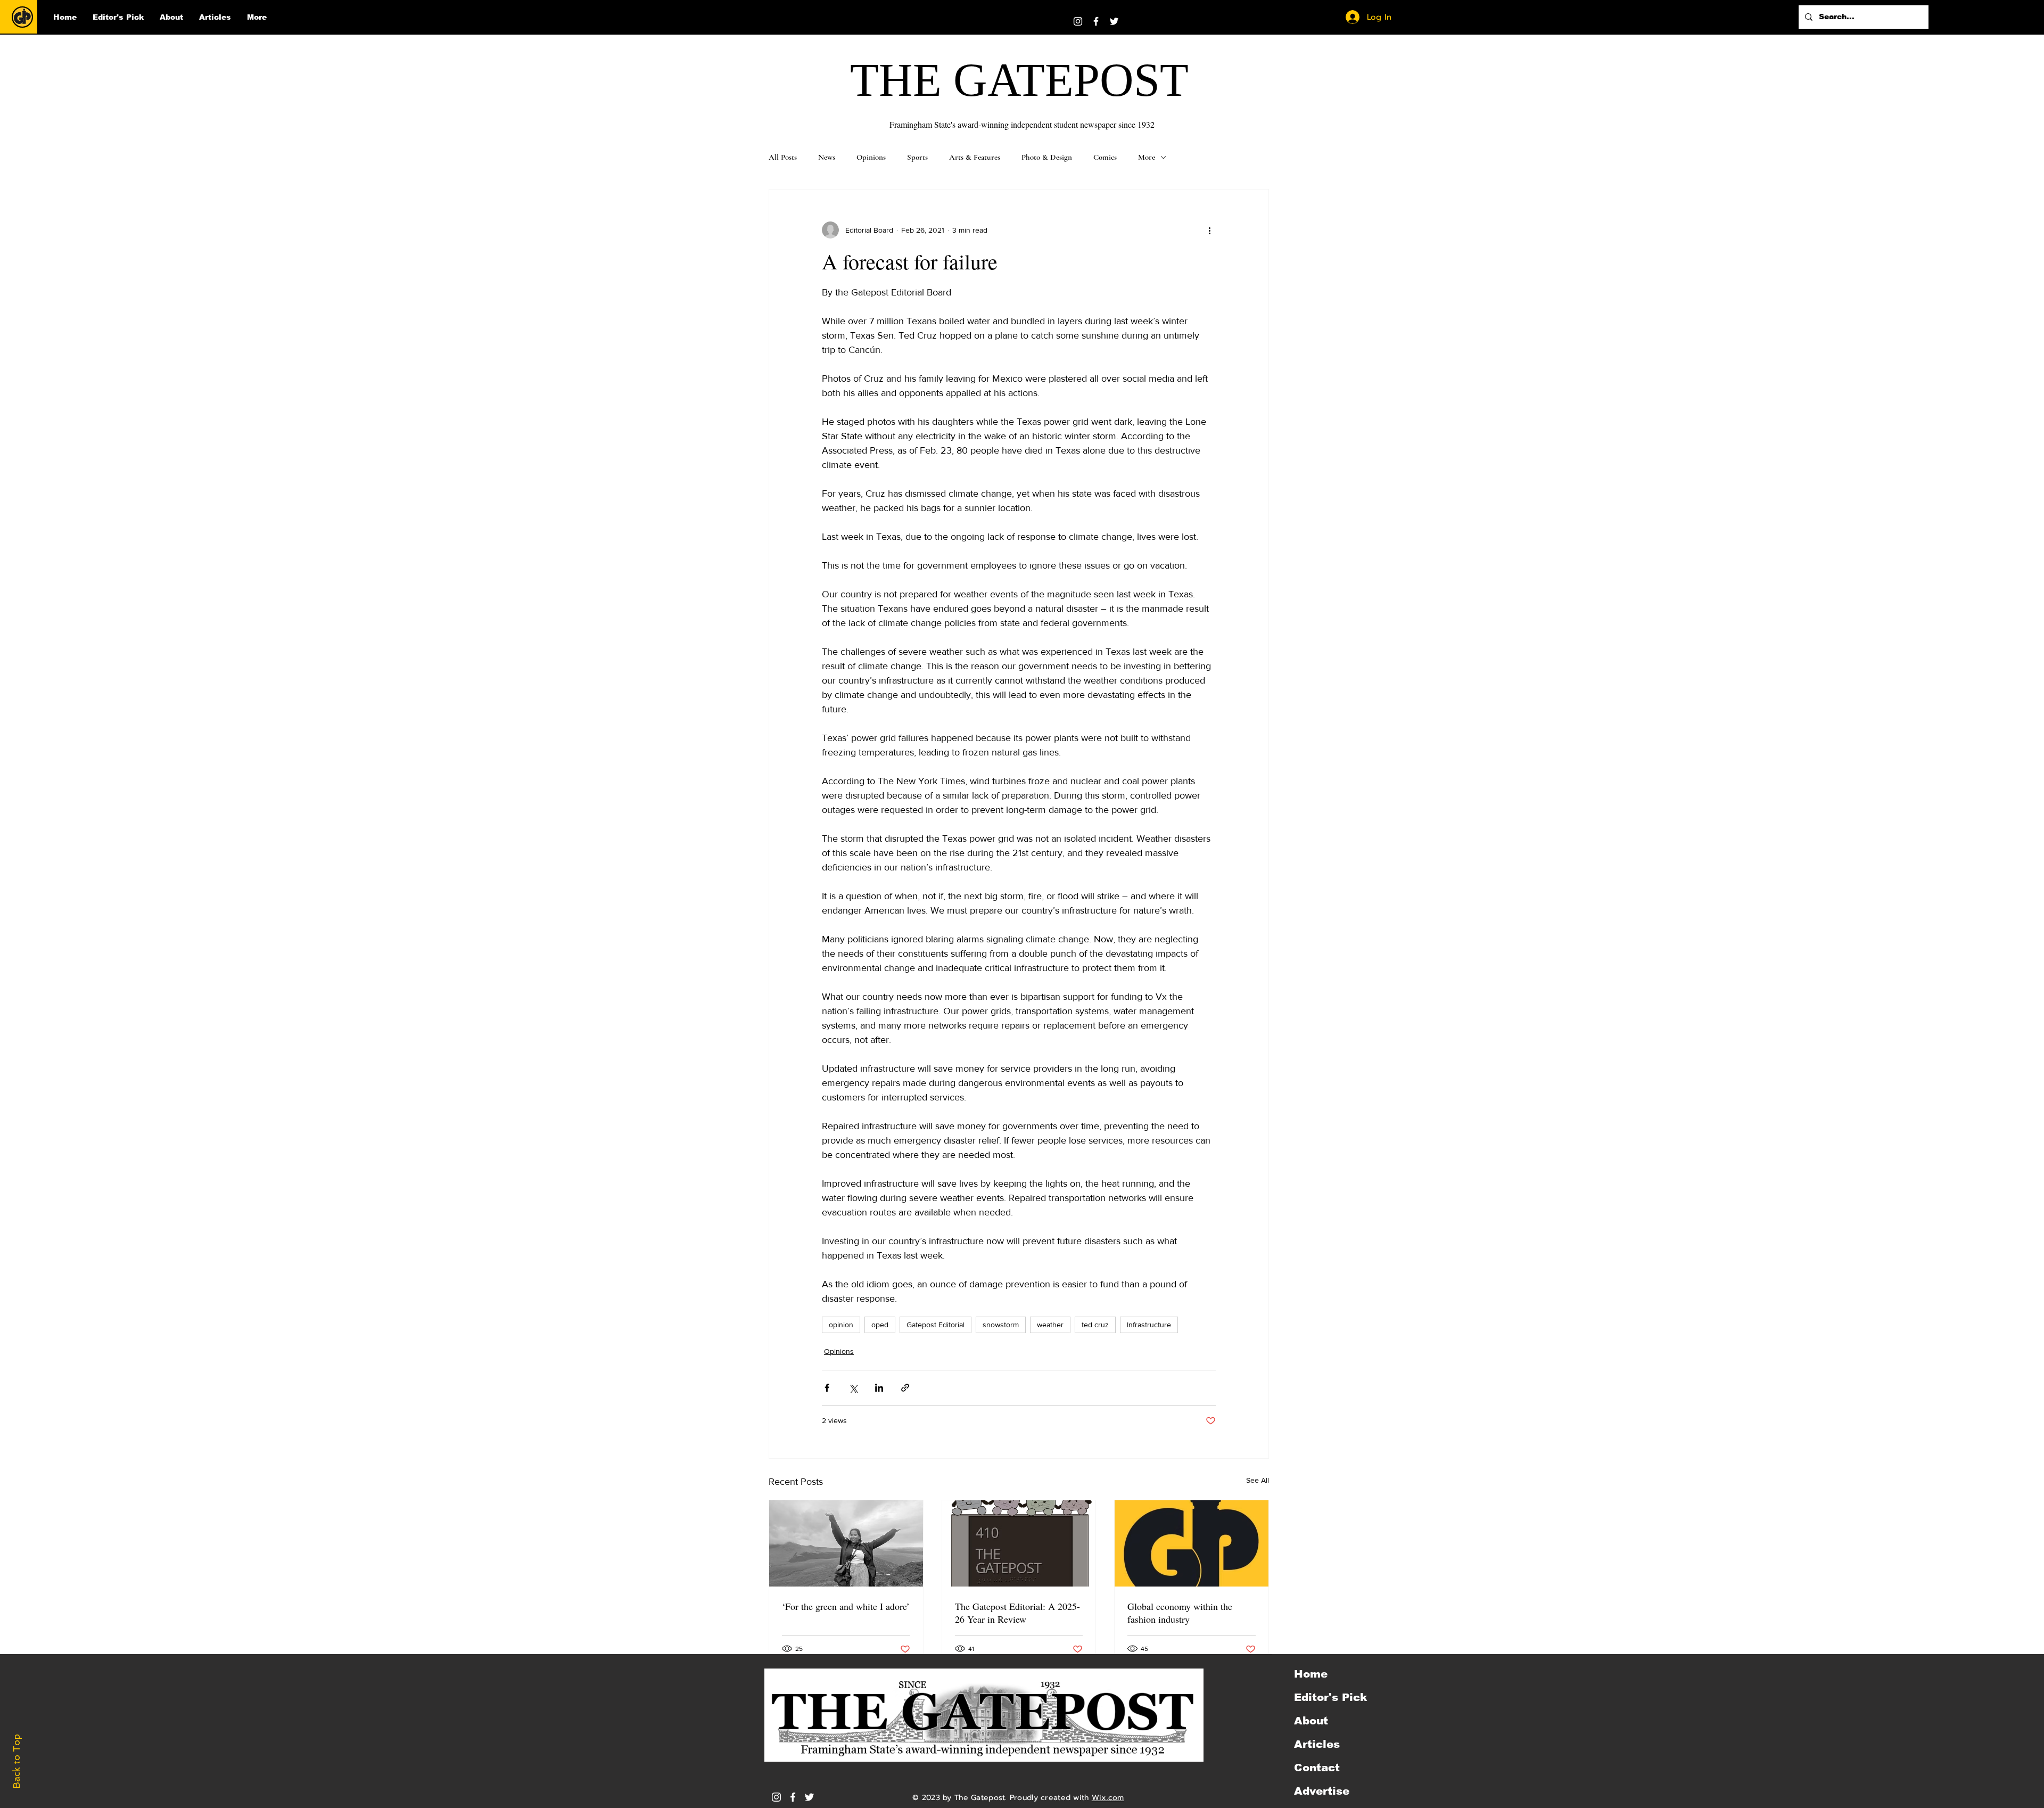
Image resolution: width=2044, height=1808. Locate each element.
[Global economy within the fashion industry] (1192, 1543)
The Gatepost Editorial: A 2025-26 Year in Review (1017, 1613)
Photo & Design (1047, 157)
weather (1050, 1325)
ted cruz (1095, 1325)
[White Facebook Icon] (793, 1797)
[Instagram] (1078, 21)
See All (1258, 1480)
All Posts (783, 157)
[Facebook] (1096, 21)
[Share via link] (905, 1388)
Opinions (871, 157)
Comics (1105, 157)
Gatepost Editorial (936, 1325)
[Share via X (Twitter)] (853, 1388)
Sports (917, 157)
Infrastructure (1149, 1325)
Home (1311, 1674)
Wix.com (1108, 1798)
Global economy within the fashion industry (1180, 1613)
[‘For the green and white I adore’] (846, 1543)
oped (880, 1325)
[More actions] (1209, 230)
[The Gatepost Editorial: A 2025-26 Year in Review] (1019, 1543)
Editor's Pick (1330, 1697)
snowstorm (1001, 1325)
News (827, 157)
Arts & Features (975, 157)
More (1147, 157)
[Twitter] (1114, 21)
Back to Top (17, 1761)
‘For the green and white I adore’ (846, 1606)
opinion (841, 1325)
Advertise (1322, 1791)
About (1311, 1721)
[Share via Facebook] (827, 1388)
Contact (1317, 1768)
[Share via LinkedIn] (879, 1388)
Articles (1317, 1744)
